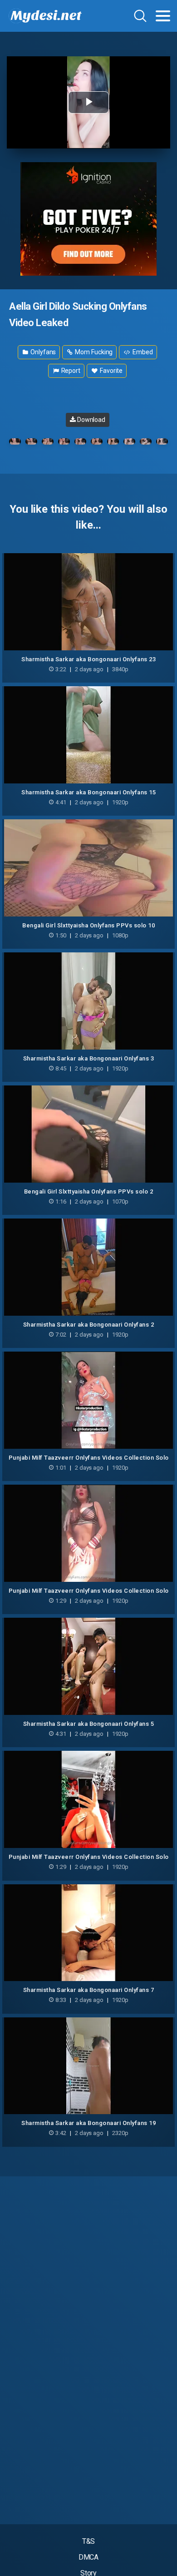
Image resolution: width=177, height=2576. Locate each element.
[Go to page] (163, 16)
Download (91, 420)
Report (70, 371)
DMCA (89, 2557)
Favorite (111, 371)
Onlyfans (42, 352)
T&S (89, 2541)
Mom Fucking (93, 352)
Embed (142, 352)
